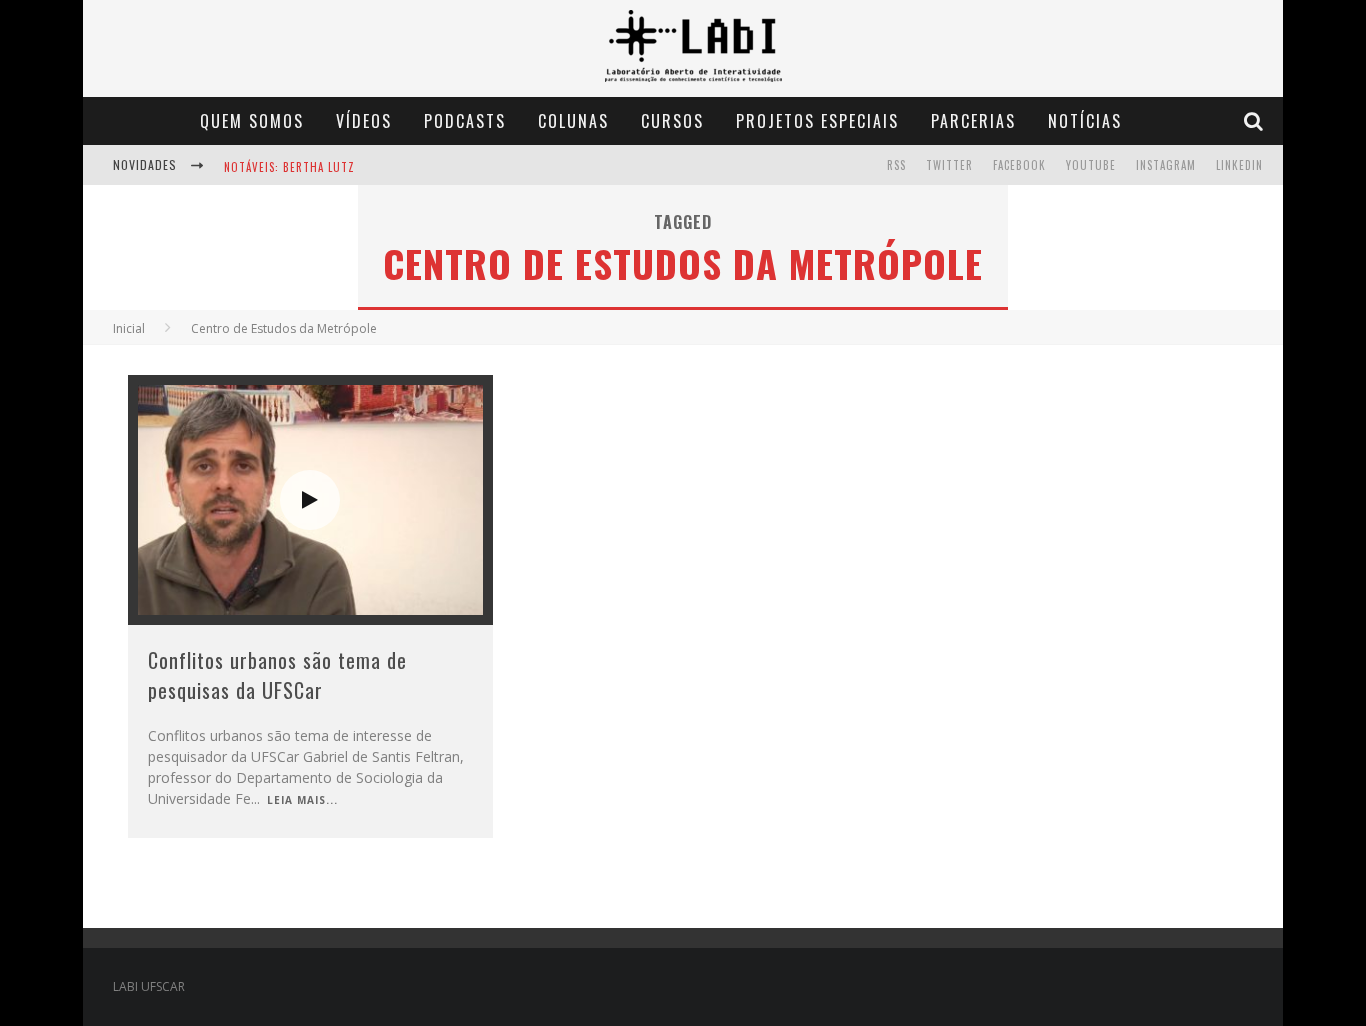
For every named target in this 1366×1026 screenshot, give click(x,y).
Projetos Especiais (817, 121)
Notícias (1085, 121)
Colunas (573, 121)
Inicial (129, 328)
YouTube (1091, 165)
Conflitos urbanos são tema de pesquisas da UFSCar (277, 675)
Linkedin (1239, 165)
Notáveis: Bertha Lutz (289, 167)
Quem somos (252, 121)
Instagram (1166, 165)
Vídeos (364, 121)
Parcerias (973, 121)
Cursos (672, 121)
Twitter (949, 165)
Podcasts (465, 121)
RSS (896, 165)
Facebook (1019, 165)
